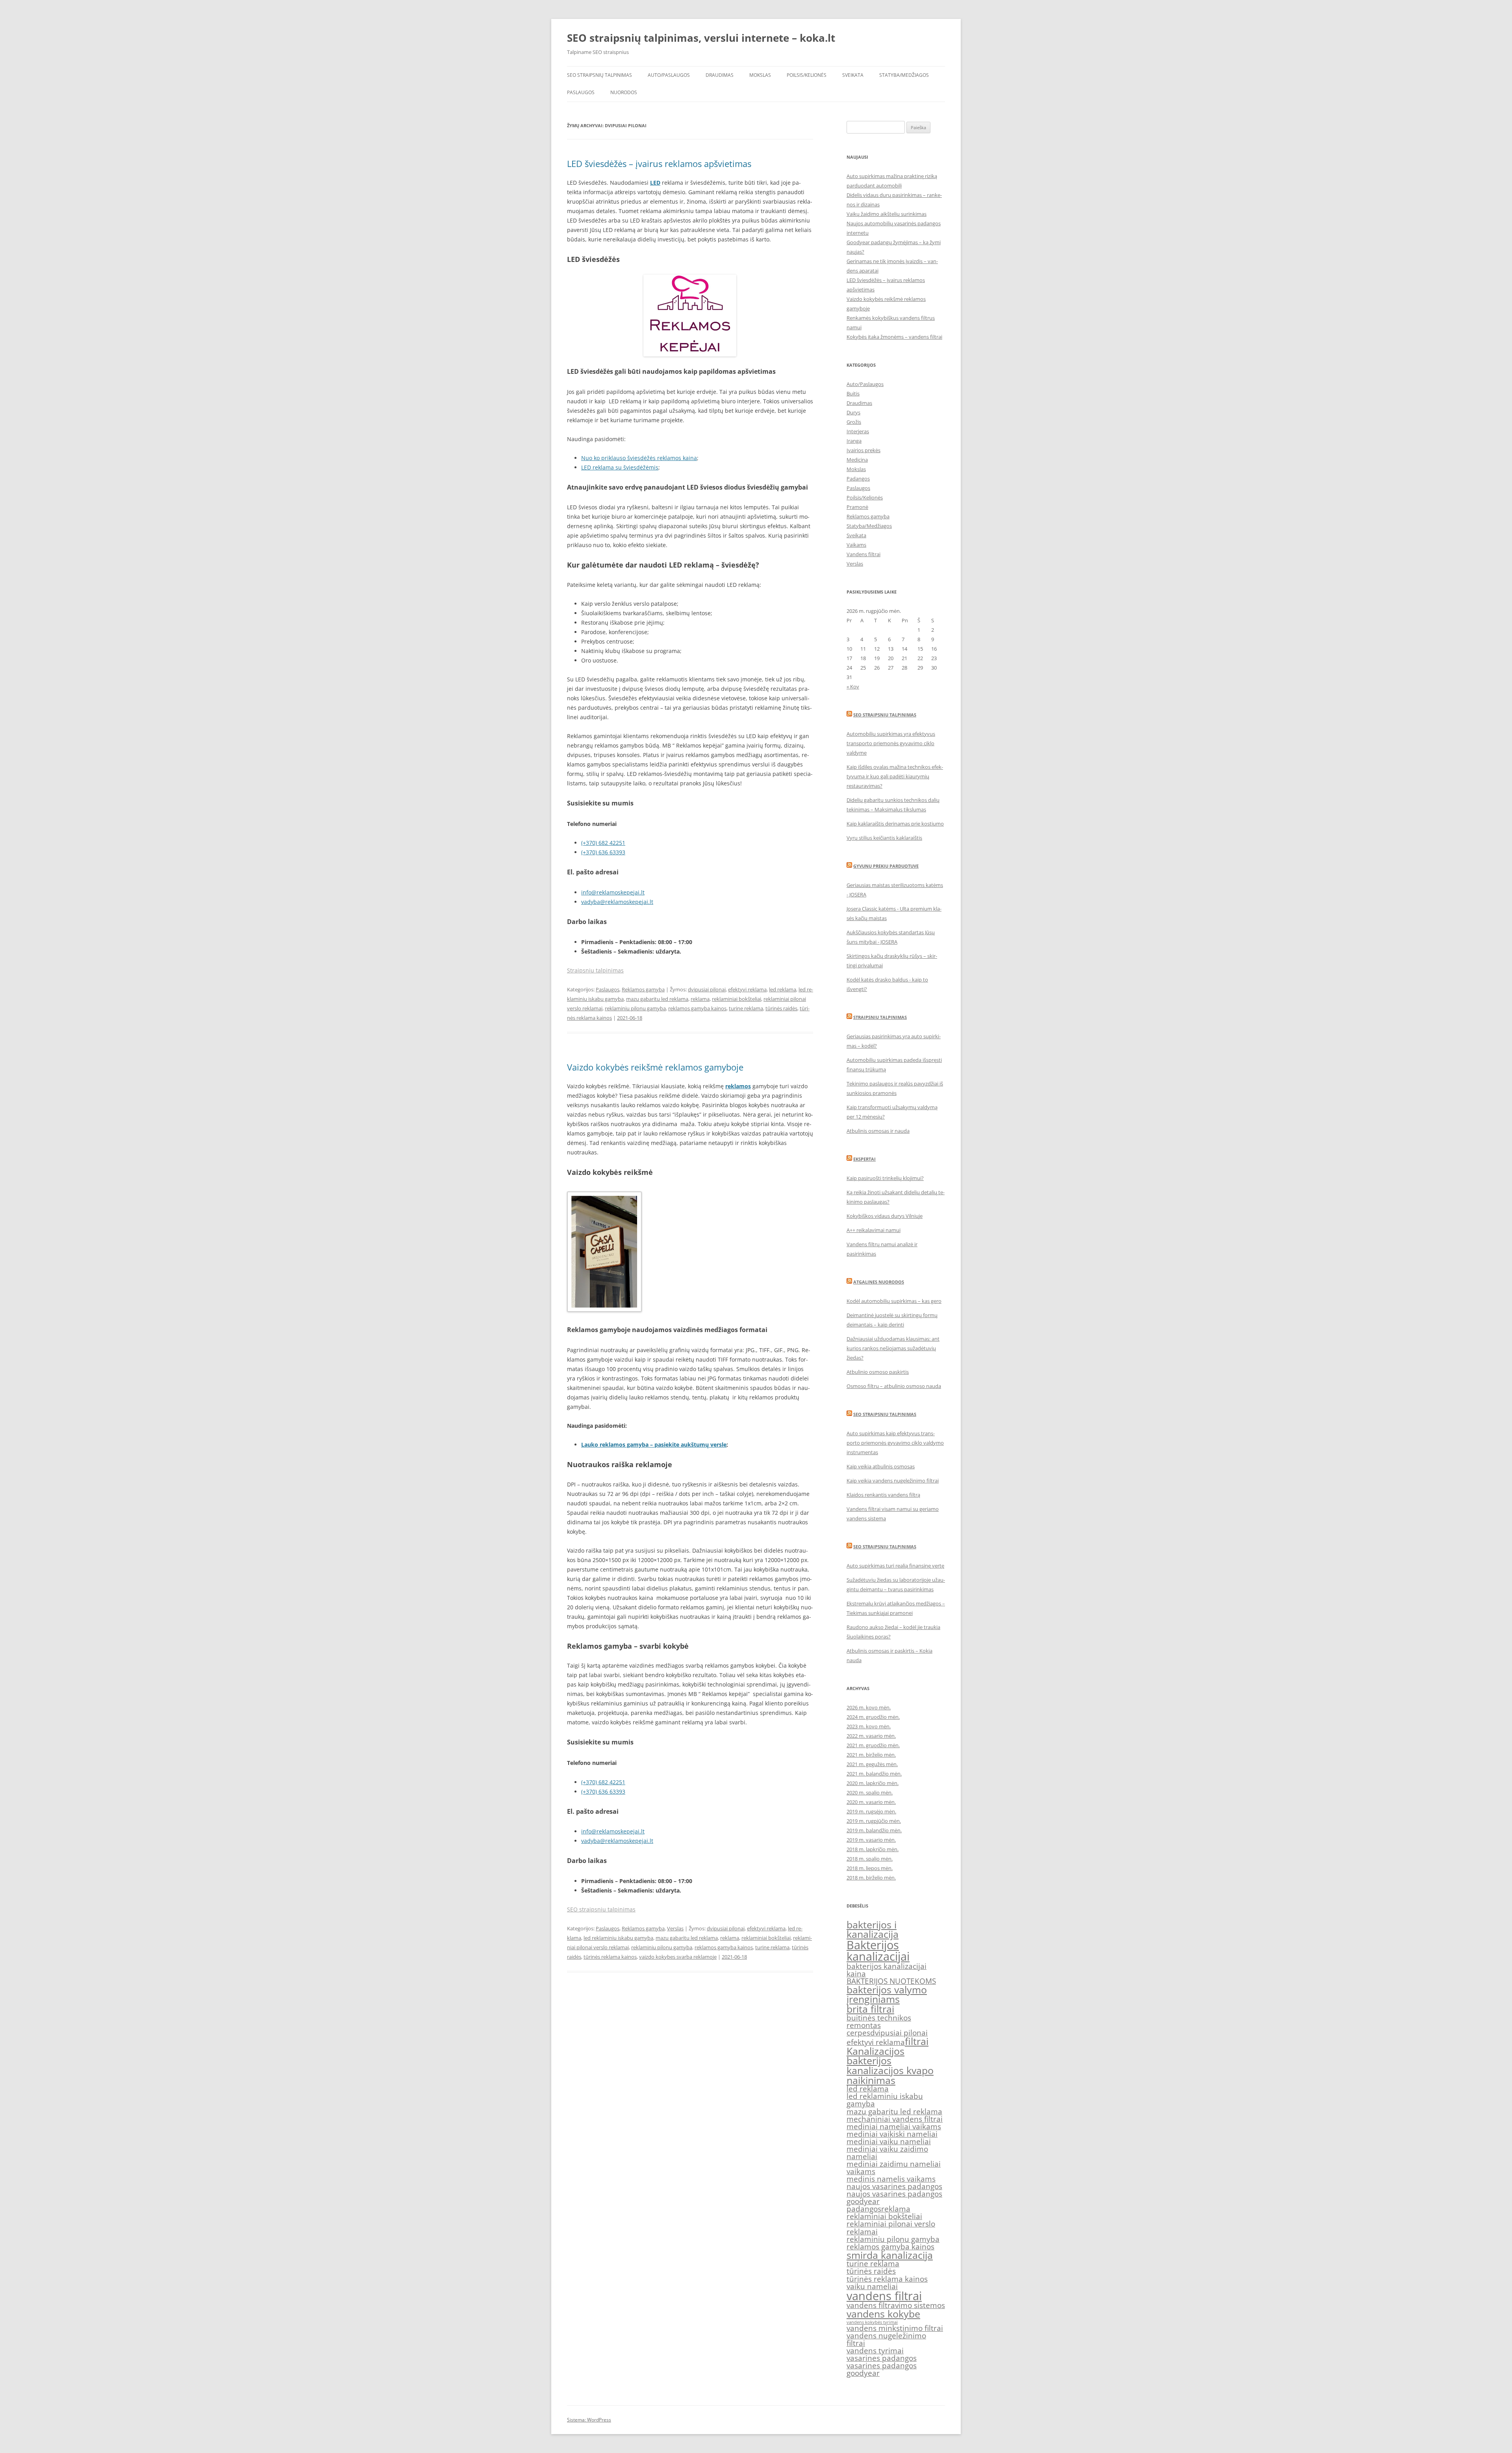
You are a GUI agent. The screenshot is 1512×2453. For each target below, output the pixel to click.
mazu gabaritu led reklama (657, 999)
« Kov (853, 687)
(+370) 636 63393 (603, 852)
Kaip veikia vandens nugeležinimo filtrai (893, 1481)
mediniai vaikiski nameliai (892, 2134)
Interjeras (858, 431)
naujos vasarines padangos (894, 2186)
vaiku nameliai (872, 2286)
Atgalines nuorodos (879, 1282)
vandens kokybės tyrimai (872, 2322)
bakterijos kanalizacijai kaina (887, 1970)
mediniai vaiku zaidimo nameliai (887, 2153)
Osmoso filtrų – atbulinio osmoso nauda (894, 1386)
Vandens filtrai (863, 554)
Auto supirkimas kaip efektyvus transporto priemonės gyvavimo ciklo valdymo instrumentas (895, 1443)
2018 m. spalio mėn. (870, 1859)
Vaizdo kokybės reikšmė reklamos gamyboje (655, 1067)
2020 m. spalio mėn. (870, 1792)
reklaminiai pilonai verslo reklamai (891, 2228)
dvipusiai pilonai (707, 989)
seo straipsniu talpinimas (885, 1414)
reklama (700, 999)
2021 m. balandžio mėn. (874, 1774)
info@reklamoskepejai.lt (613, 892)
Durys (853, 412)
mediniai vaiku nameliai (889, 2141)
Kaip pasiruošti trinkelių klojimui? (885, 1178)
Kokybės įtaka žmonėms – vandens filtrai (894, 337)
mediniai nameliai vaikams (894, 2126)
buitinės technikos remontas (879, 2022)
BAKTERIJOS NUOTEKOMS (891, 1981)
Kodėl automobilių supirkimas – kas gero (894, 1301)
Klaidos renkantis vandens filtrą (883, 1495)
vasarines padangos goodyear (882, 2369)
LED (655, 183)
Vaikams (856, 545)
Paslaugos (581, 92)
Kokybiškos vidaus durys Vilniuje (885, 1216)
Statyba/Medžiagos (904, 75)
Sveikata (853, 75)
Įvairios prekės (863, 450)
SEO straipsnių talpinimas (599, 75)
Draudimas (720, 75)
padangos (864, 2209)
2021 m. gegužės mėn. (872, 1764)
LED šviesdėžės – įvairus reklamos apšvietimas (659, 163)
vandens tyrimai (875, 2351)
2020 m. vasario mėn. (871, 1802)
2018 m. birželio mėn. (871, 1878)
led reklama (783, 989)
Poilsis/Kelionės (807, 75)
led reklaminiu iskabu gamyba (618, 1938)
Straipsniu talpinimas (595, 970)
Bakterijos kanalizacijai (878, 1951)
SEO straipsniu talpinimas (601, 1909)
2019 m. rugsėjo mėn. (871, 1811)
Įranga (854, 441)
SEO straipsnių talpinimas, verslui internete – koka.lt (701, 38)
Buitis (853, 393)
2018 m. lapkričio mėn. (873, 1849)
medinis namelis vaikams (891, 2179)
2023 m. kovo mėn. (869, 1726)
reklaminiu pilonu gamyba (635, 1008)
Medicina (857, 460)
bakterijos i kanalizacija (873, 1930)
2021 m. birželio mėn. (871, 1755)
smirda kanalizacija (890, 2255)
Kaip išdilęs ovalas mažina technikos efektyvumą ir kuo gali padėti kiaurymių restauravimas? (895, 776)
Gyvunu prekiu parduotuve (886, 866)
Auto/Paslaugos (669, 75)
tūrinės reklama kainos (610, 1957)
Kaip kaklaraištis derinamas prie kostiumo (895, 824)
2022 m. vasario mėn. (871, 1736)
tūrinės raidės (781, 1008)
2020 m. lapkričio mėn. (873, 1783)
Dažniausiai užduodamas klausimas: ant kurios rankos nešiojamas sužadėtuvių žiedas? (893, 1348)
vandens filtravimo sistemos (896, 2305)
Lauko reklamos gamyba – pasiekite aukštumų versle (654, 1445)
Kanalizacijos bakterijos (876, 2056)
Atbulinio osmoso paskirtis (878, 1372)
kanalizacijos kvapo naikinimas (890, 2075)
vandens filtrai (884, 2296)
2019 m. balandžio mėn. (874, 1830)
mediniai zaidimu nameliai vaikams (894, 2168)
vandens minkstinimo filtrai (895, 2328)
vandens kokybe (883, 2314)
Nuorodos (624, 92)
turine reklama (746, 1008)
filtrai (917, 2041)
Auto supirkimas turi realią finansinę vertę (895, 1566)
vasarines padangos (882, 2358)
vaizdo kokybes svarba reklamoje (678, 1957)
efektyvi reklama (747, 989)
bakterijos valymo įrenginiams (887, 1995)
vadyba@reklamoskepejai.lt (617, 902)
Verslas (675, 1928)
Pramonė (857, 507)
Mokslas (760, 75)
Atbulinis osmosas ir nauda (878, 1131)
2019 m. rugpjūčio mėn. (874, 1821)
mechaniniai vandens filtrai (895, 2119)
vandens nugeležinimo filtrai (886, 2339)
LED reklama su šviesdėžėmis (620, 467)
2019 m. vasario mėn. (871, 1840)
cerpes (858, 2033)
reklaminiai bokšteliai (737, 999)
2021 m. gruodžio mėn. (873, 1745)
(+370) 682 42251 (603, 843)
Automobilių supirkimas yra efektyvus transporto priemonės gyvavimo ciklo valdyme (891, 743)
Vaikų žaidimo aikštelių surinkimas (887, 214)
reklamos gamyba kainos (697, 1008)
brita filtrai (870, 2009)
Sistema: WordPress (589, 2420)
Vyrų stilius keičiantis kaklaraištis (884, 838)
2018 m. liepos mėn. (870, 1868)
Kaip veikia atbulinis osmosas (881, 1466)
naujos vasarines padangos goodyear (894, 2198)
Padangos (858, 479)
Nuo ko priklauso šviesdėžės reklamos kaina (639, 458)
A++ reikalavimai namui (874, 1230)
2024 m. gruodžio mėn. (873, 1717)
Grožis (854, 422)
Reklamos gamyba (643, 989)
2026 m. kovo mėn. (869, 1707)
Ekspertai (864, 1159)
